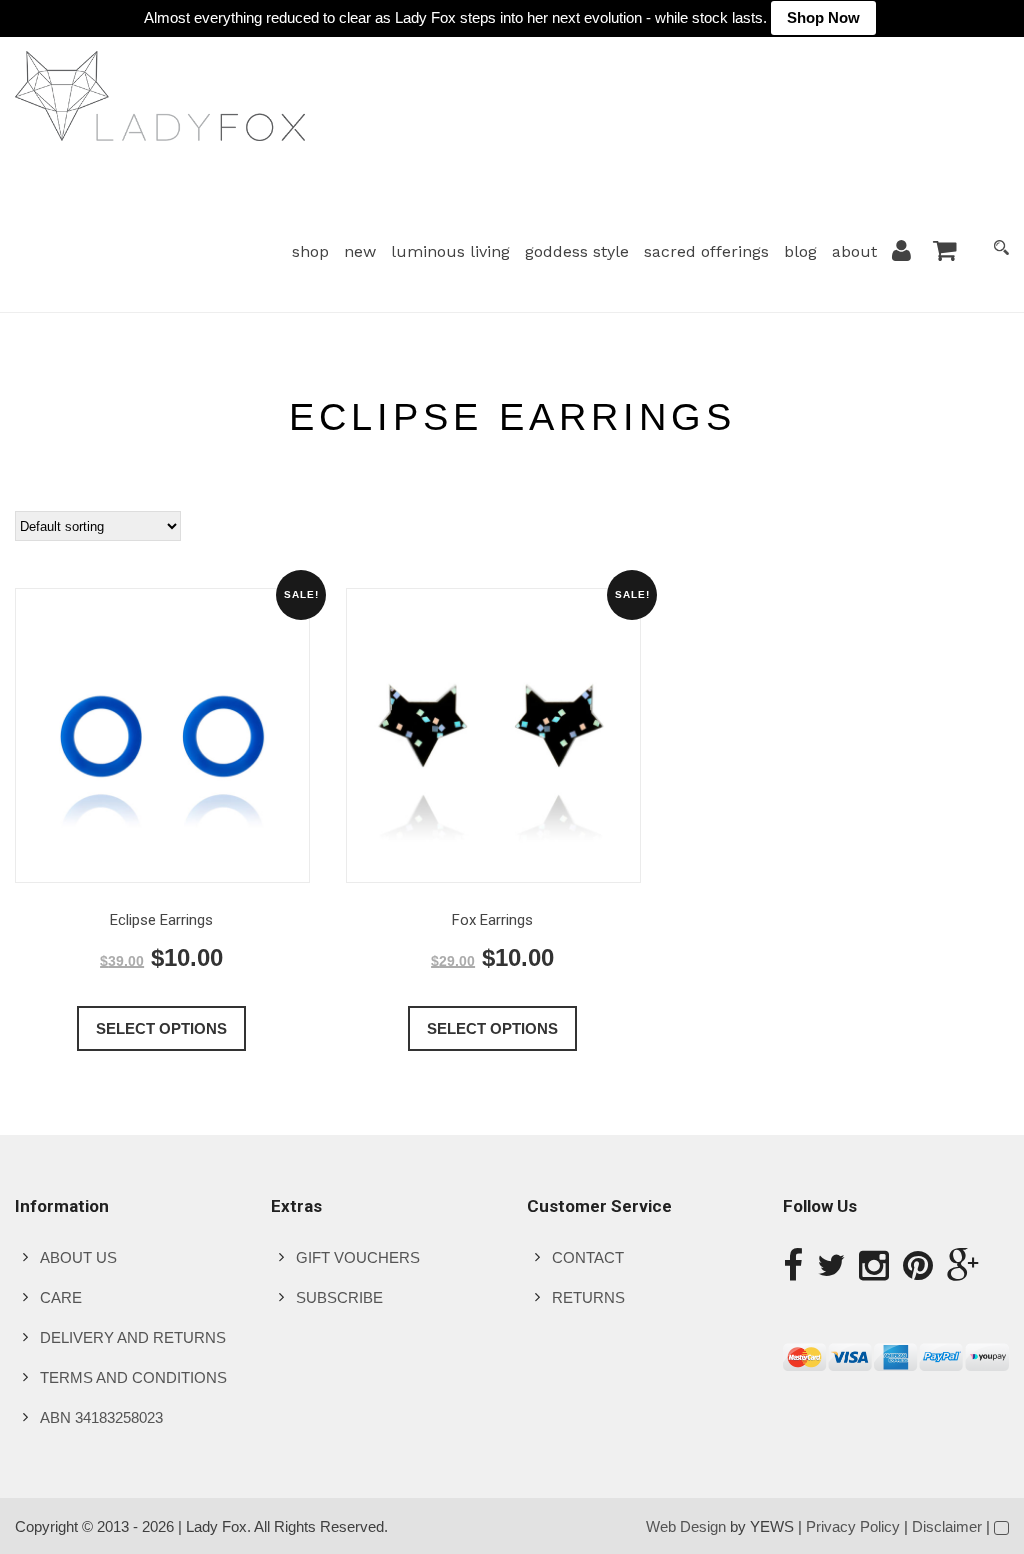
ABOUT (854, 251)
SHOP (310, 251)
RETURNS (588, 1297)
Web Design (686, 1526)
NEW (360, 251)
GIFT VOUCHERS (358, 1257)
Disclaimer (947, 1526)
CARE (61, 1297)
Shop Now (823, 17)
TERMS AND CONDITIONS (133, 1377)
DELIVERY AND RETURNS (133, 1337)
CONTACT (588, 1257)
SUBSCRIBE (339, 1297)
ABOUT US (78, 1257)
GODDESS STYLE (577, 251)
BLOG (800, 251)
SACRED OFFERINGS (706, 251)
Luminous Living (450, 251)
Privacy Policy (853, 1526)
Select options (161, 1028)
